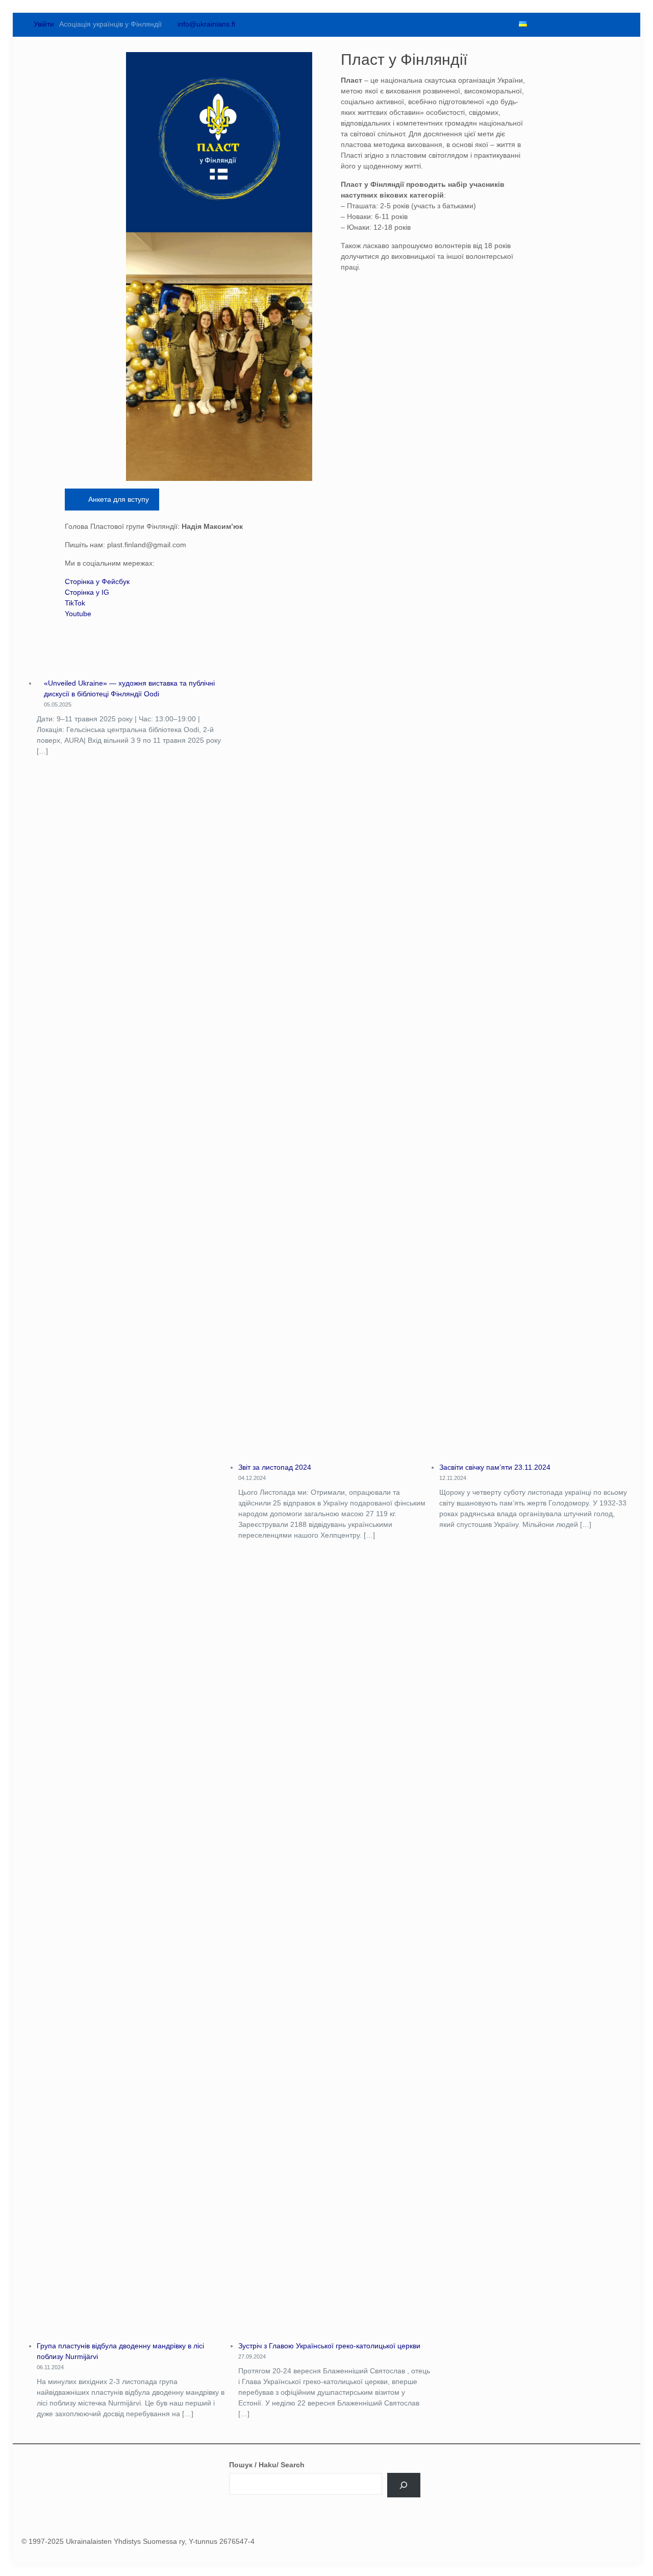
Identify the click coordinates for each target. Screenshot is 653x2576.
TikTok (75, 603)
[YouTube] (572, 24)
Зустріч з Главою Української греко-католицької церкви (329, 2346)
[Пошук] (404, 2485)
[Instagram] (607, 24)
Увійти (43, 24)
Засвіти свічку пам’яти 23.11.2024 (495, 1467)
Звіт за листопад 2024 (275, 1467)
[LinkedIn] (590, 24)
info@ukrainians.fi (206, 24)
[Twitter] (555, 24)
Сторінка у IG (87, 592)
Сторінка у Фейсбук (97, 581)
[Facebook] (538, 24)
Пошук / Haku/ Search (267, 2465)
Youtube (78, 614)
